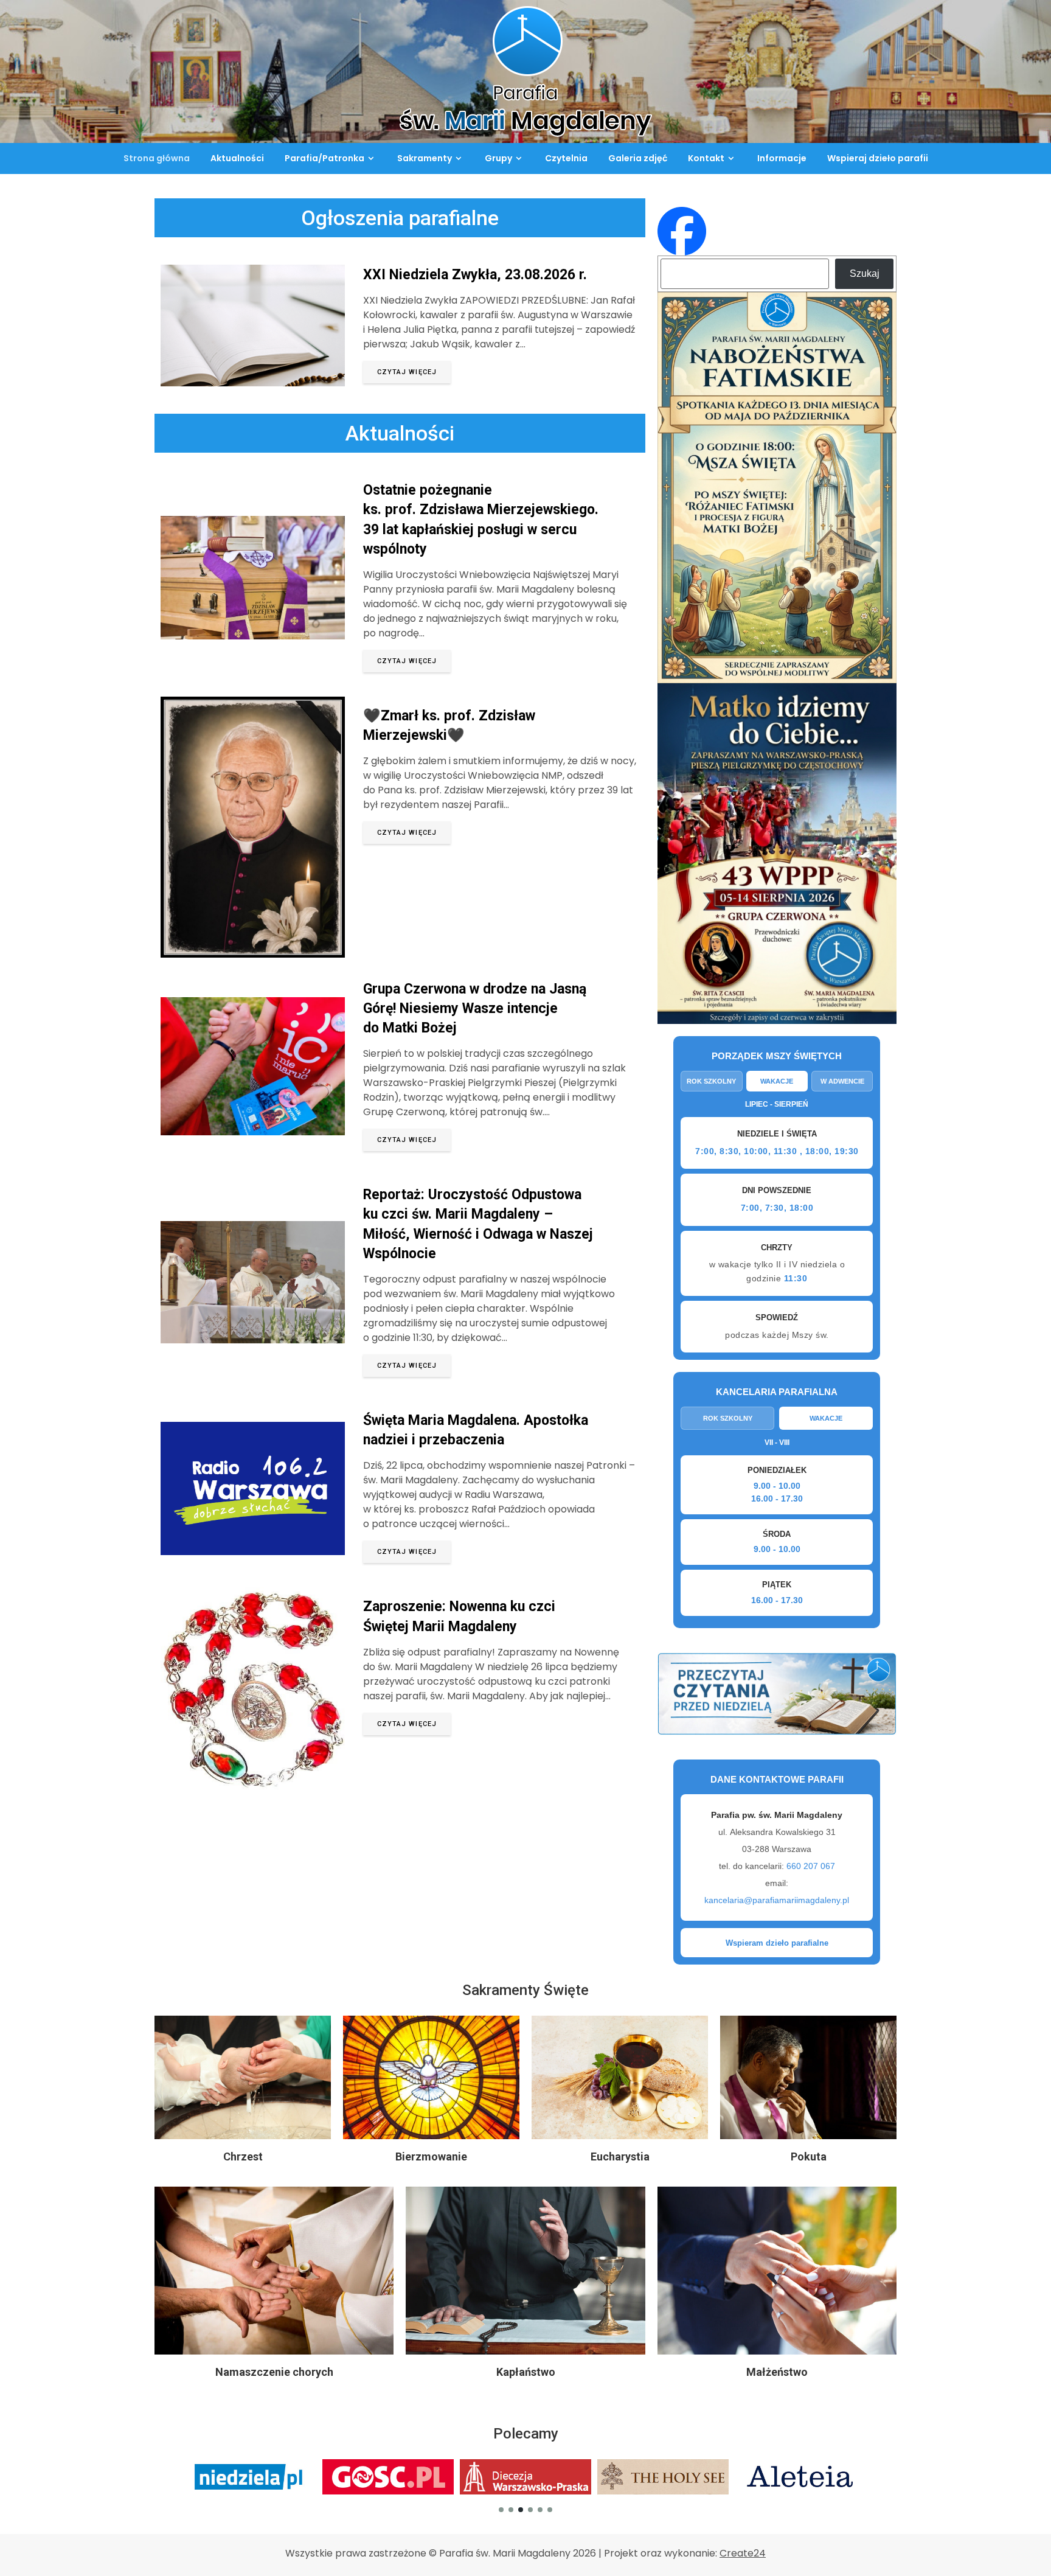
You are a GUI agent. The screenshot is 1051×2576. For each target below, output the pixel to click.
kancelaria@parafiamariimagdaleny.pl (777, 1900)
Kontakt (706, 158)
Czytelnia (566, 158)
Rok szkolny (711, 1081)
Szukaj (865, 273)
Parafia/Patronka (324, 158)
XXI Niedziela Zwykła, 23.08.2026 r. (475, 275)
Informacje (782, 158)
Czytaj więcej (407, 372)
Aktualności (237, 158)
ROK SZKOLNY (728, 1418)
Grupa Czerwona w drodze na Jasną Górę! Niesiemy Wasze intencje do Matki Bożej (475, 1008)
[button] (501, 2510)
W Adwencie (842, 1081)
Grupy (498, 158)
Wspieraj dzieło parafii (878, 158)
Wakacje (777, 1081)
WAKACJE (826, 1418)
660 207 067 (811, 1866)
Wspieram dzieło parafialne (777, 1943)
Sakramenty (425, 158)
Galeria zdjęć (638, 158)
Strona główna (157, 158)
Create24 (743, 2553)
